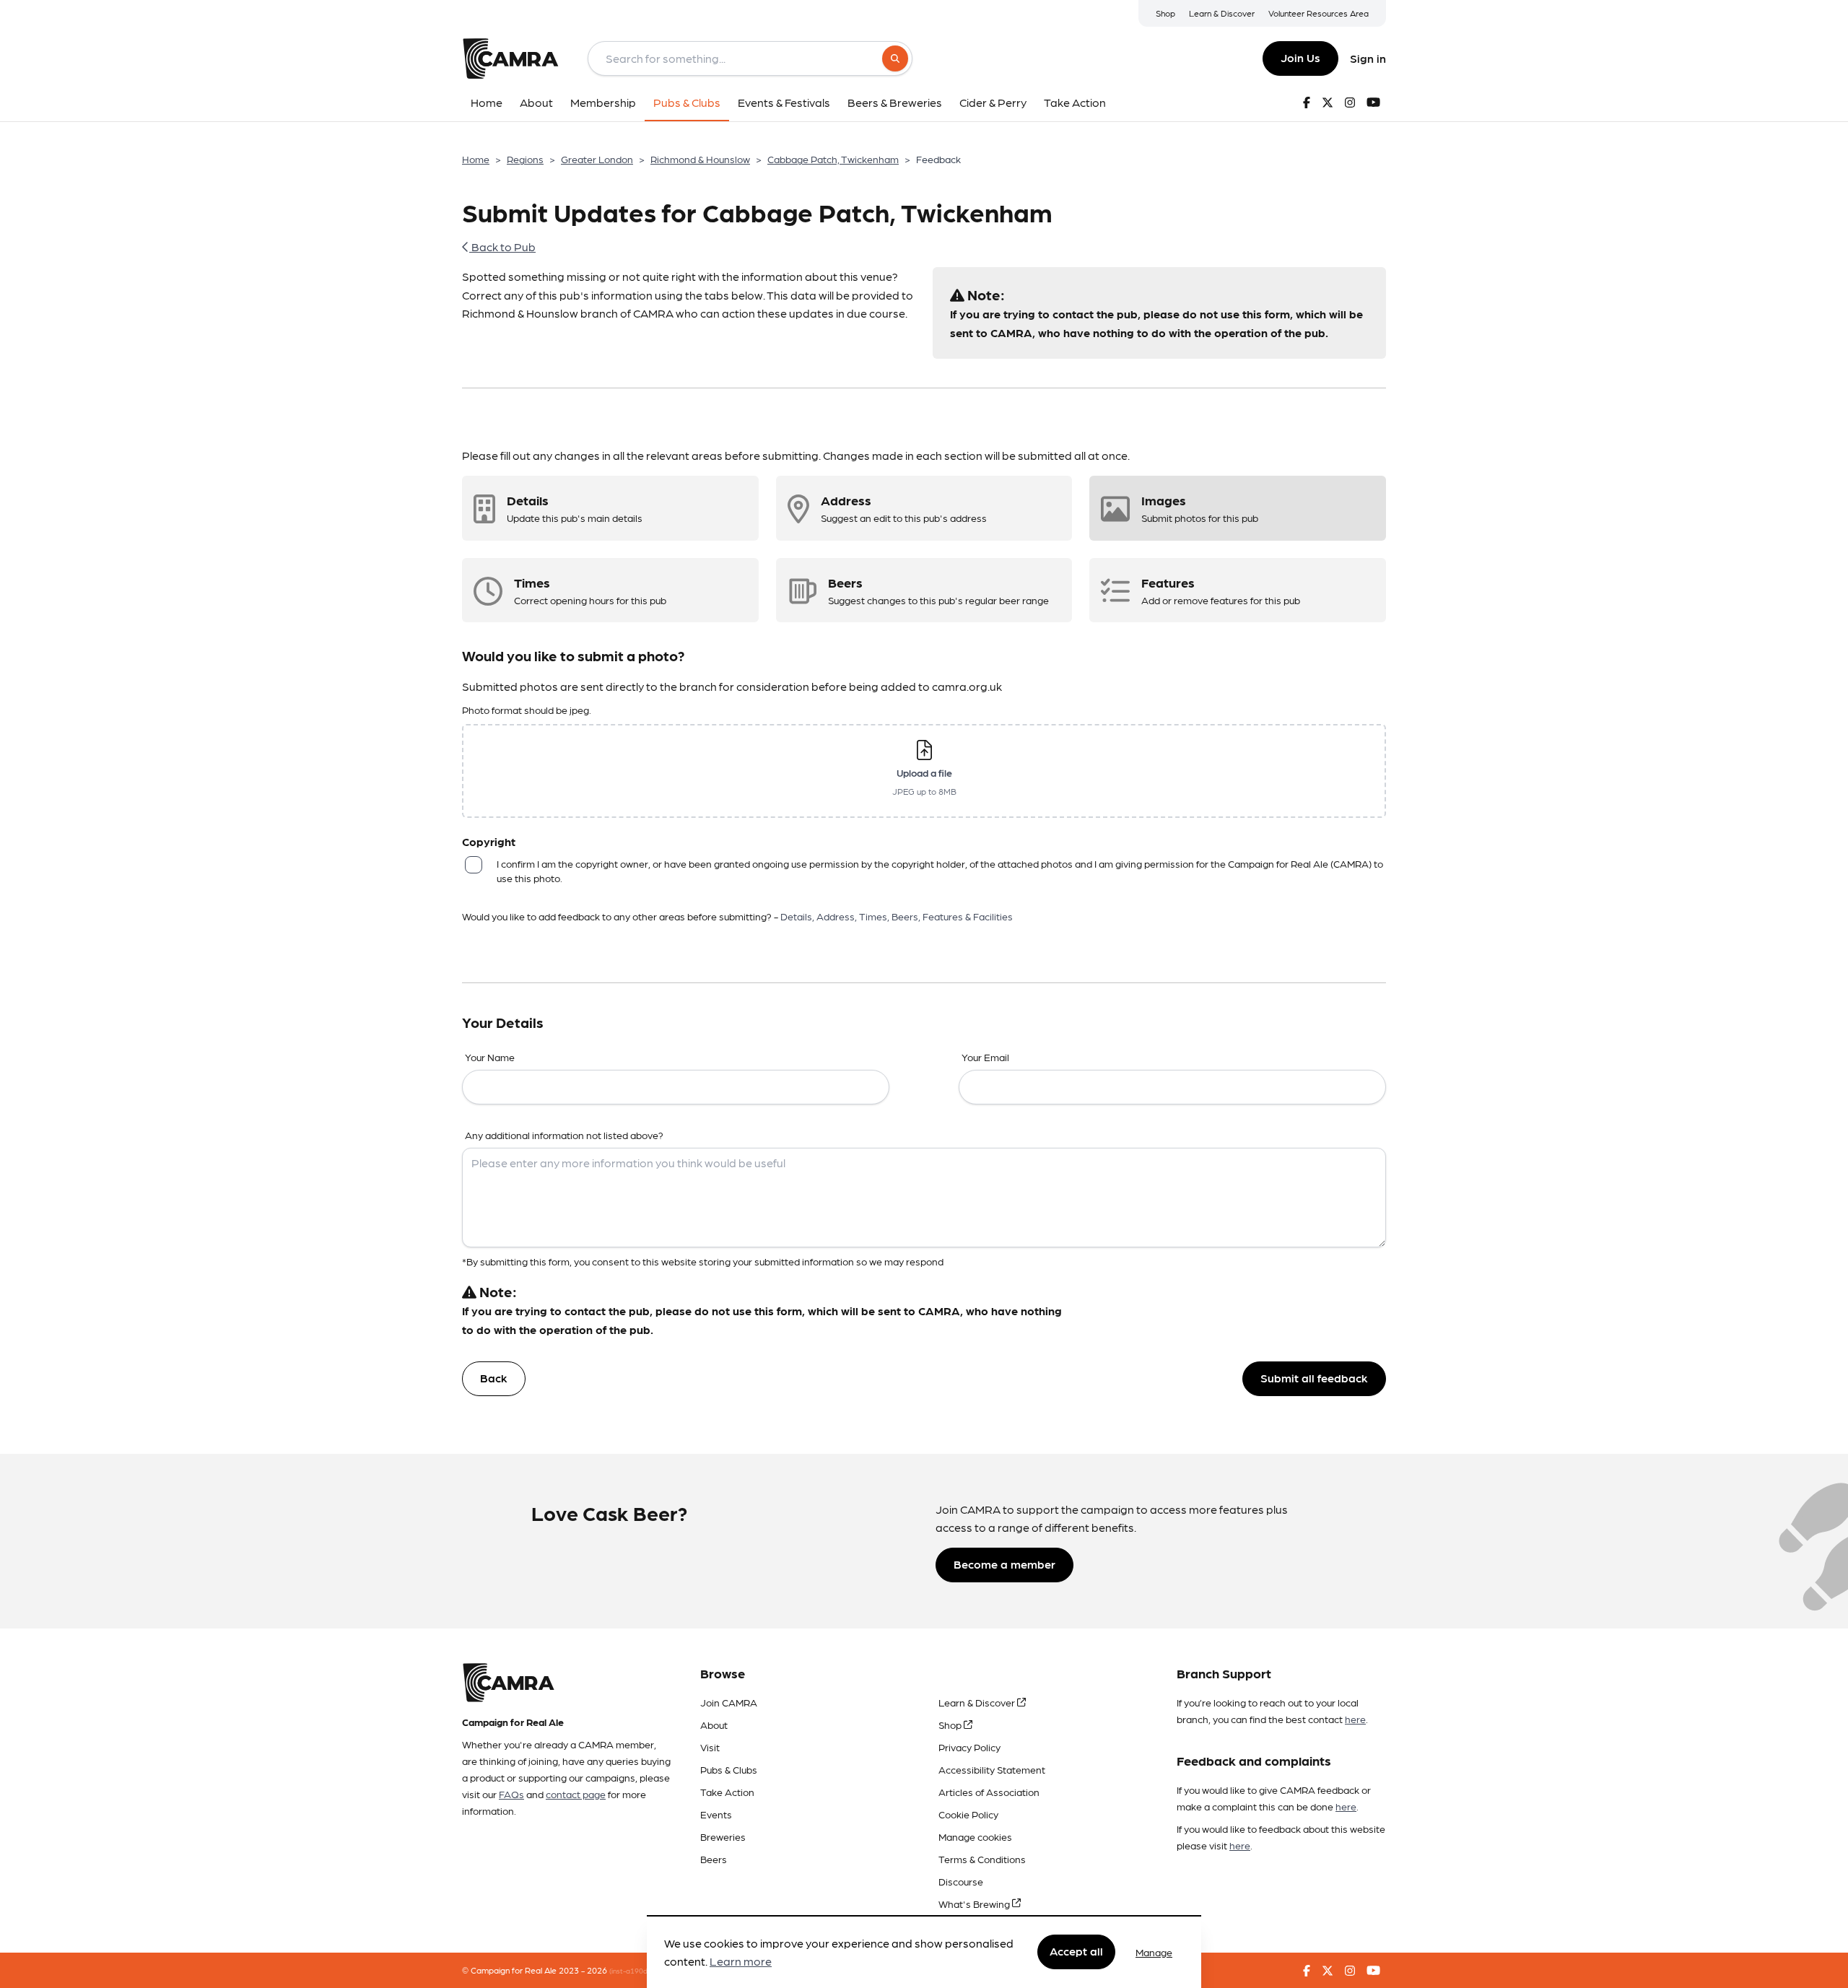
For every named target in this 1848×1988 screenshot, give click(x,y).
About (714, 1725)
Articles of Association (989, 1792)
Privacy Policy (969, 1747)
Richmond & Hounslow (700, 159)
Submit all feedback (1314, 1378)
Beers (714, 1859)
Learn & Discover (1222, 13)
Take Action (727, 1792)
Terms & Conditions (982, 1859)
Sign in (1368, 58)
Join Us (1300, 57)
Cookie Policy (968, 1814)
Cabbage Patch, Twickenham (833, 159)
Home (476, 159)
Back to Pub (502, 247)
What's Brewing (975, 1904)
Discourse (961, 1881)
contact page (576, 1794)
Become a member (1004, 1564)
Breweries (723, 1836)
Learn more (741, 1962)
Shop (1165, 13)
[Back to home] (510, 58)
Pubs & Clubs (729, 1769)
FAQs (511, 1794)
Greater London (597, 159)
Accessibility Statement (992, 1769)
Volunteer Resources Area (1319, 13)
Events (716, 1814)
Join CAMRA (729, 1702)
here (1355, 1719)
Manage (1154, 1952)
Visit (710, 1747)
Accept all (1076, 1952)
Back (494, 1378)
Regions (525, 159)
